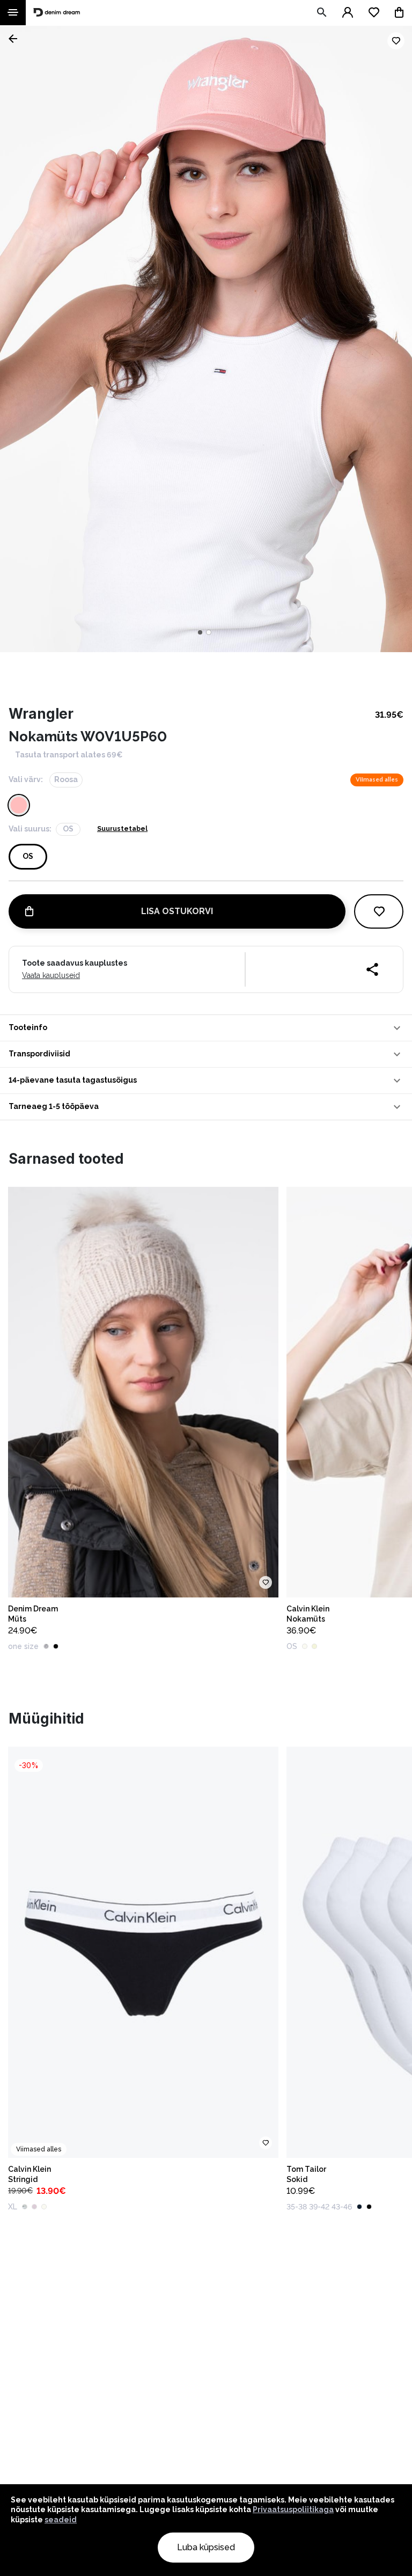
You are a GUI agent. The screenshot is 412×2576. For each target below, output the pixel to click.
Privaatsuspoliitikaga (293, 2509)
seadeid (61, 2520)
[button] (206, 1028)
